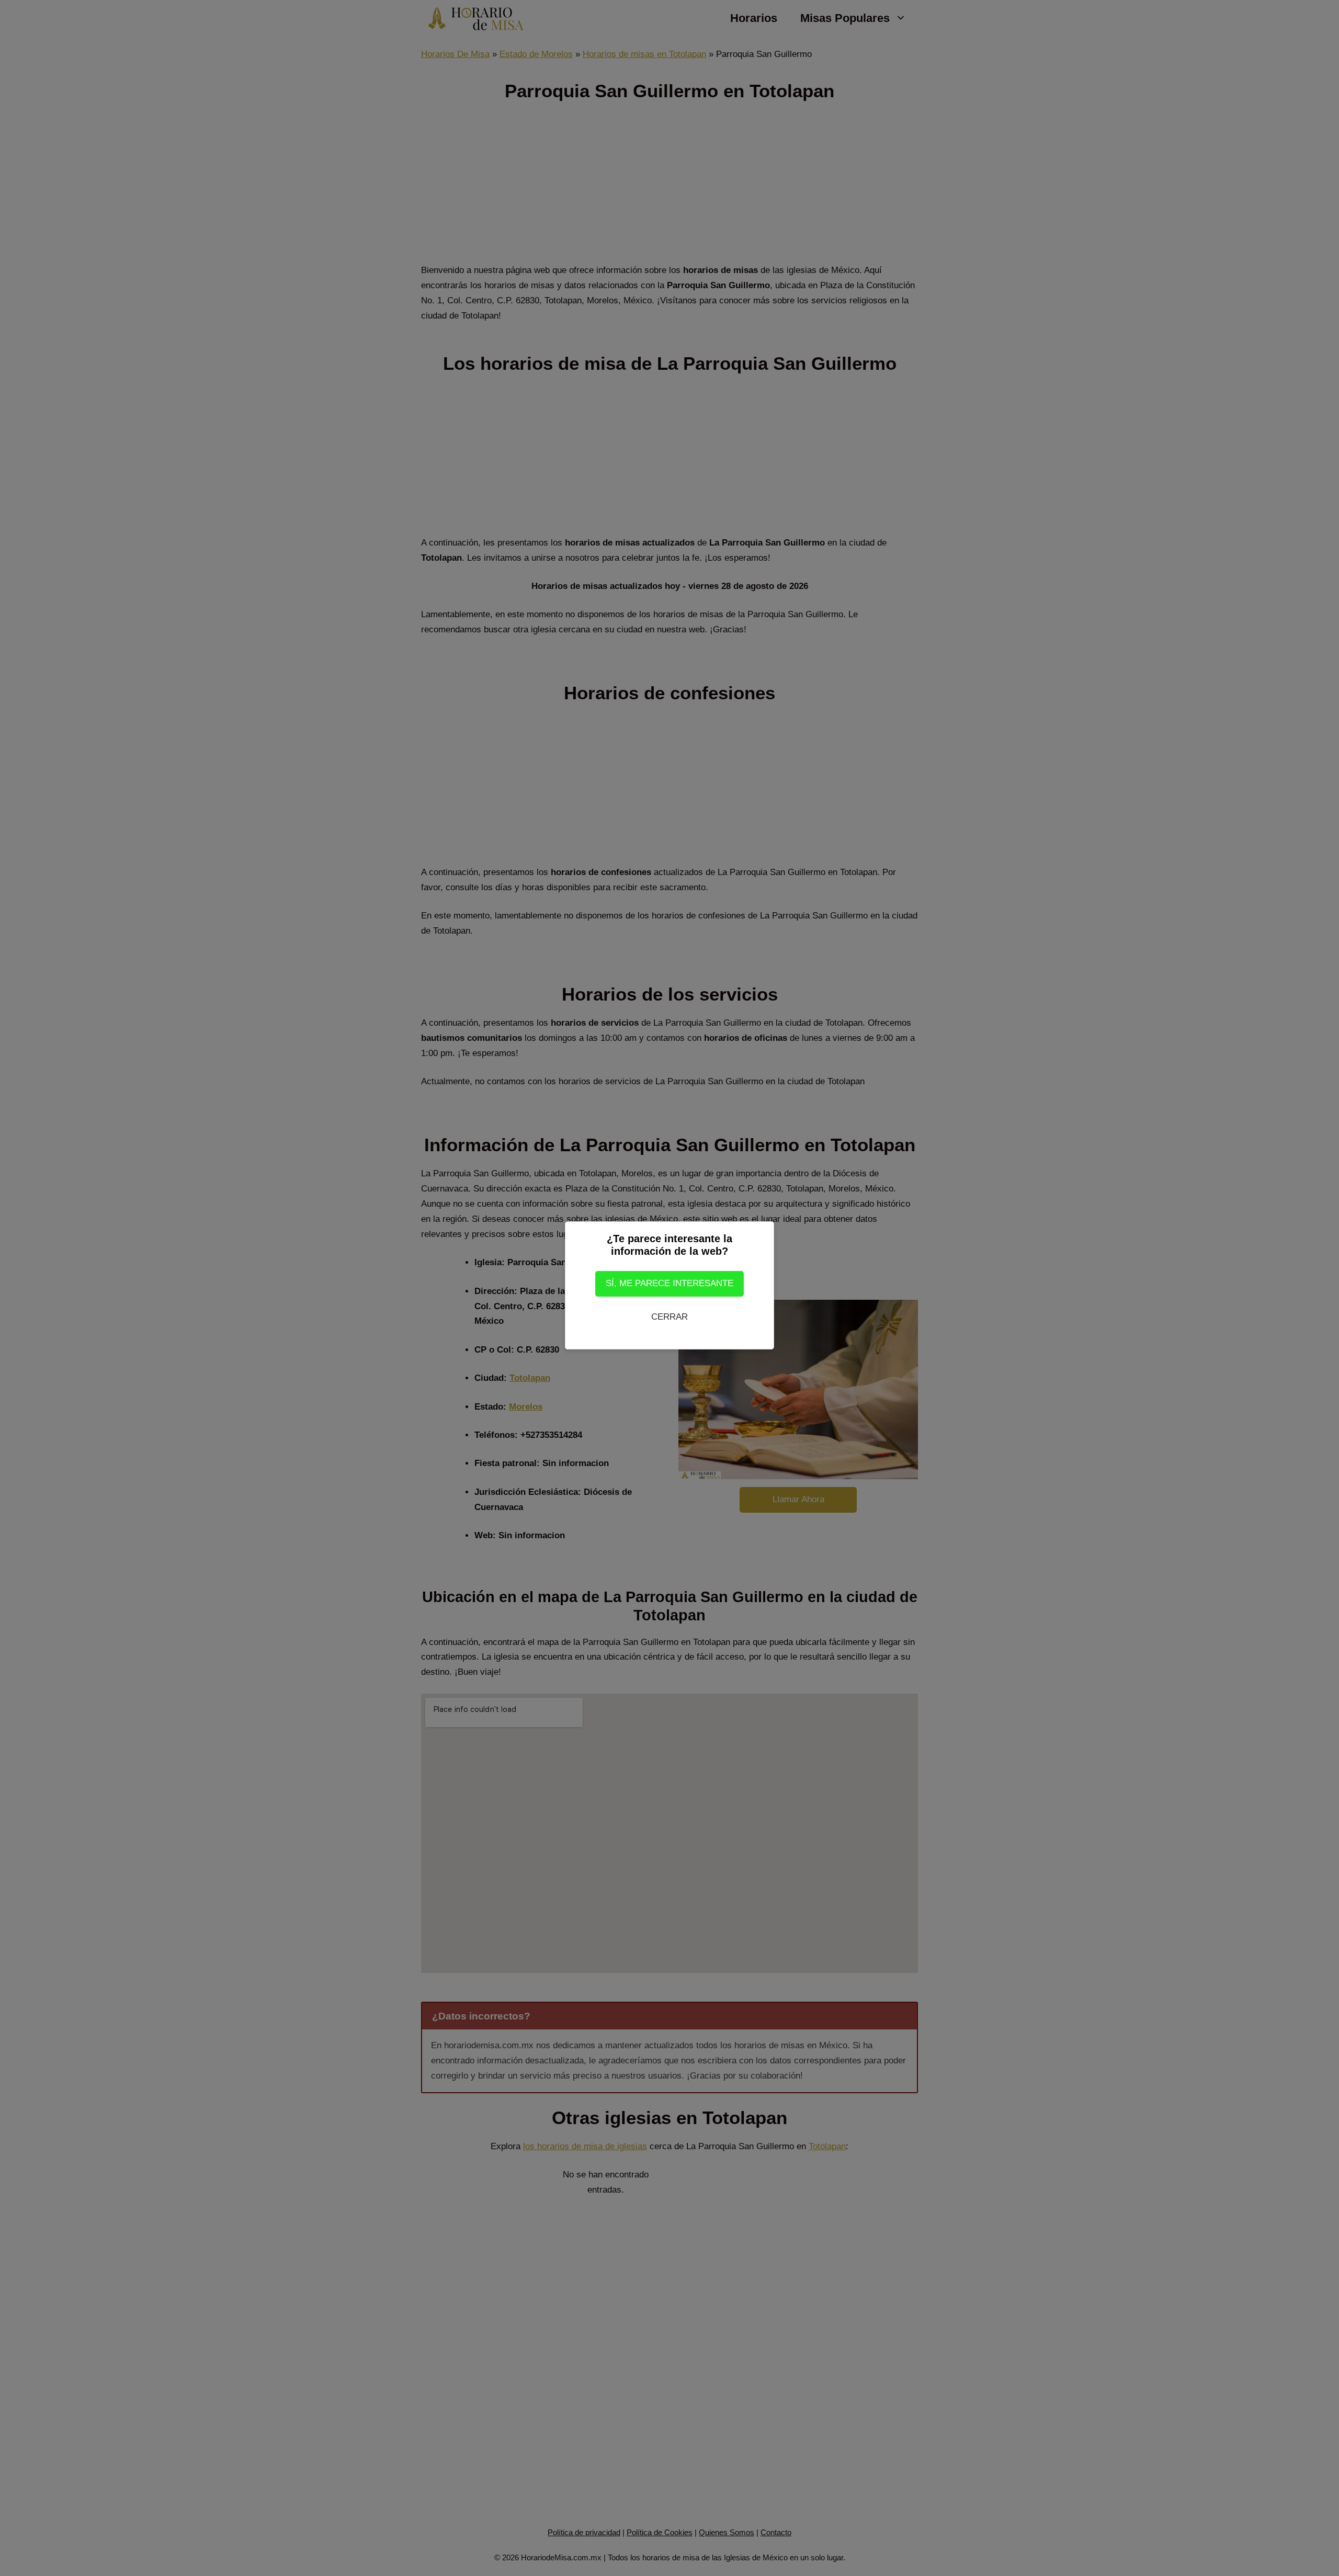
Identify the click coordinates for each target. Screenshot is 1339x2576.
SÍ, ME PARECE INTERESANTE (669, 1283)
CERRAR (669, 1317)
